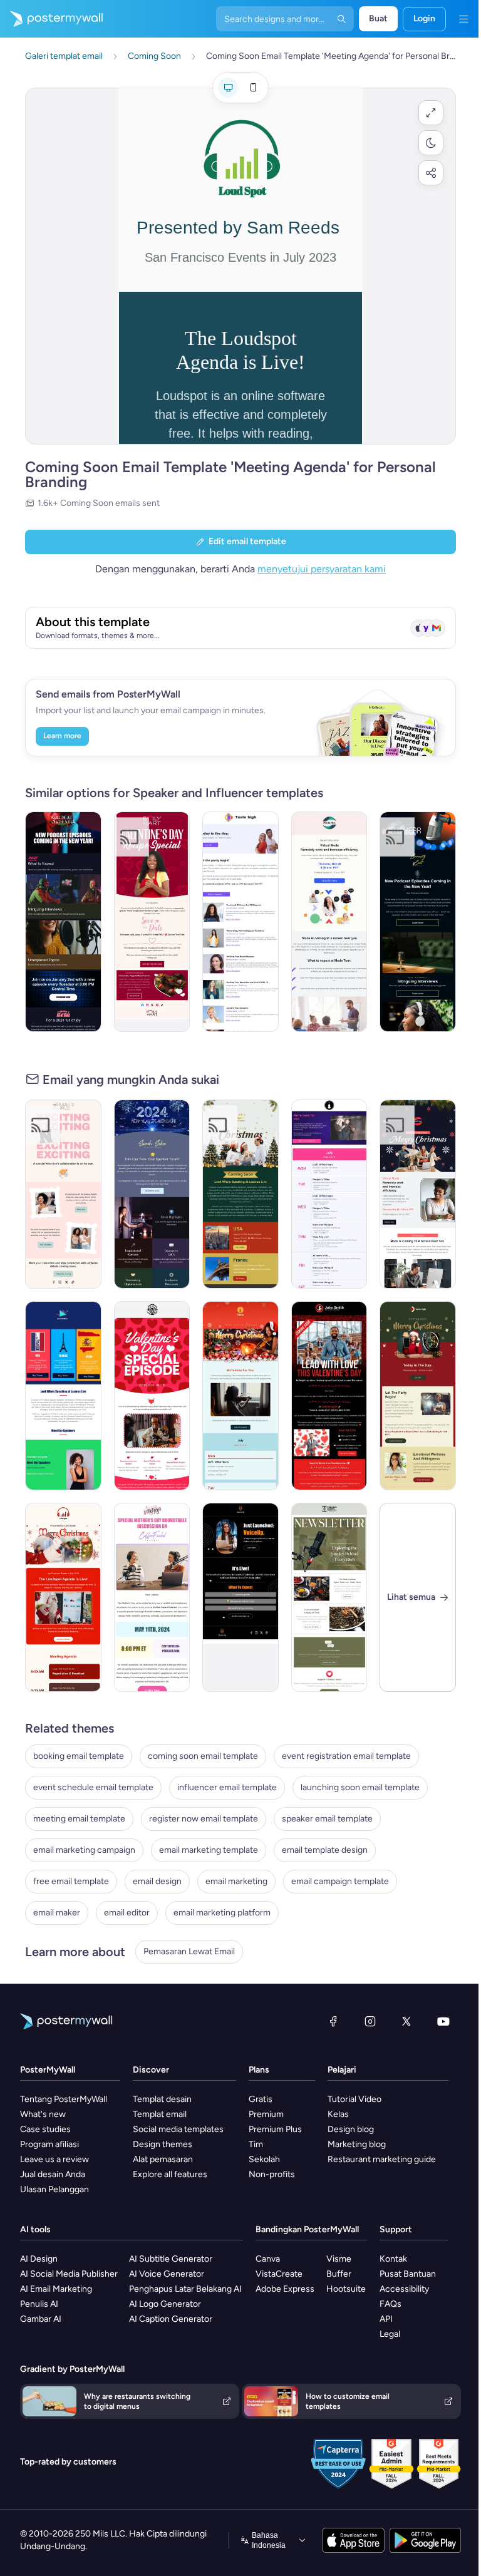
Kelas (338, 2114)
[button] (431, 113)
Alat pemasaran (163, 2159)
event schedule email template (93, 1787)
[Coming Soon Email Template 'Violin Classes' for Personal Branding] (329, 1194)
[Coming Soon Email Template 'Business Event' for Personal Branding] (63, 1396)
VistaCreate (279, 2274)
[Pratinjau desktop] (228, 88)
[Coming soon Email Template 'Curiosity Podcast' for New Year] (418, 922)
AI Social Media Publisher (69, 2274)
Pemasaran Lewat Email (189, 1951)
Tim (256, 2144)
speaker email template (327, 1819)
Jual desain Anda (53, 2174)
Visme (339, 2259)
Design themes (163, 2144)
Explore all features (170, 2174)
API (386, 2319)
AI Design (39, 2259)
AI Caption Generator (171, 2319)
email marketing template (209, 1850)
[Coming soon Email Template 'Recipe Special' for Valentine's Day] (152, 922)
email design (157, 1881)
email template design (325, 1850)
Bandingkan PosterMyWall (307, 2229)
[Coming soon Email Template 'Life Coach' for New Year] (152, 1194)
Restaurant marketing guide (382, 2159)
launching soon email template (360, 1787)
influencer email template (227, 1787)
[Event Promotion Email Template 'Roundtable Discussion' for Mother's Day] (152, 1597)
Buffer (339, 2274)
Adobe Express (285, 2289)
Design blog (351, 2129)
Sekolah (264, 2159)
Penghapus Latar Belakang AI (185, 2289)
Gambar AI (41, 2319)
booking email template (79, 1756)
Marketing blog (357, 2144)
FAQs (390, 2304)
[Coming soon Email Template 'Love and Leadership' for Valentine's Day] (329, 1396)
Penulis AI (39, 2304)
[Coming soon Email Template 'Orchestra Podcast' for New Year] (63, 922)
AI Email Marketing (56, 2289)
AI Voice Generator (167, 2274)
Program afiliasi (49, 2144)
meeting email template (79, 1819)
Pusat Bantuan (408, 2274)
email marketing (236, 1881)
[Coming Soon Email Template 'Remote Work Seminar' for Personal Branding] (329, 922)
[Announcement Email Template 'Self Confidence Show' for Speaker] (240, 1597)
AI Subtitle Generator (171, 2259)
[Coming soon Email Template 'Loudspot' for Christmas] (63, 1597)
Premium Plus (275, 2129)
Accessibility (404, 2289)
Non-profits (272, 2174)
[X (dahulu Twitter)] (406, 2021)
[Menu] (463, 19)
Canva (268, 2259)
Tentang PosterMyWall (64, 2099)
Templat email (160, 2114)
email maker (57, 1913)
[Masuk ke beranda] (51, 19)
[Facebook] (333, 2021)
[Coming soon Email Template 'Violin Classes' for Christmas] (240, 1396)
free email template (71, 1881)
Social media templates (178, 2129)
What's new (43, 2114)
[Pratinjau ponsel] (253, 88)
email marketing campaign (84, 1850)
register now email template (204, 1819)
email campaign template (340, 1881)
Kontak (393, 2259)
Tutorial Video (354, 2099)
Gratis (261, 2099)
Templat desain (162, 2099)
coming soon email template (203, 1756)
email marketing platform (222, 1913)
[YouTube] (443, 2021)
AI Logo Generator (165, 2304)
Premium (266, 2114)
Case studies (45, 2129)
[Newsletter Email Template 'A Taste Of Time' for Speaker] (329, 1597)
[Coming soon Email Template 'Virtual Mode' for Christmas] (418, 1194)
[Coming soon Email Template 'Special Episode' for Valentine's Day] (152, 1396)
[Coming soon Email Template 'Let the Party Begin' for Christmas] (418, 1396)
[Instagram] (370, 2021)
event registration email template (346, 1756)
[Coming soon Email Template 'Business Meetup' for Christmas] (240, 1194)
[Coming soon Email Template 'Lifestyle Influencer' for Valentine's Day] (63, 1194)
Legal (390, 2334)
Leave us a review (54, 2159)
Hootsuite (346, 2289)
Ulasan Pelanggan (54, 2189)
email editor (127, 1913)
